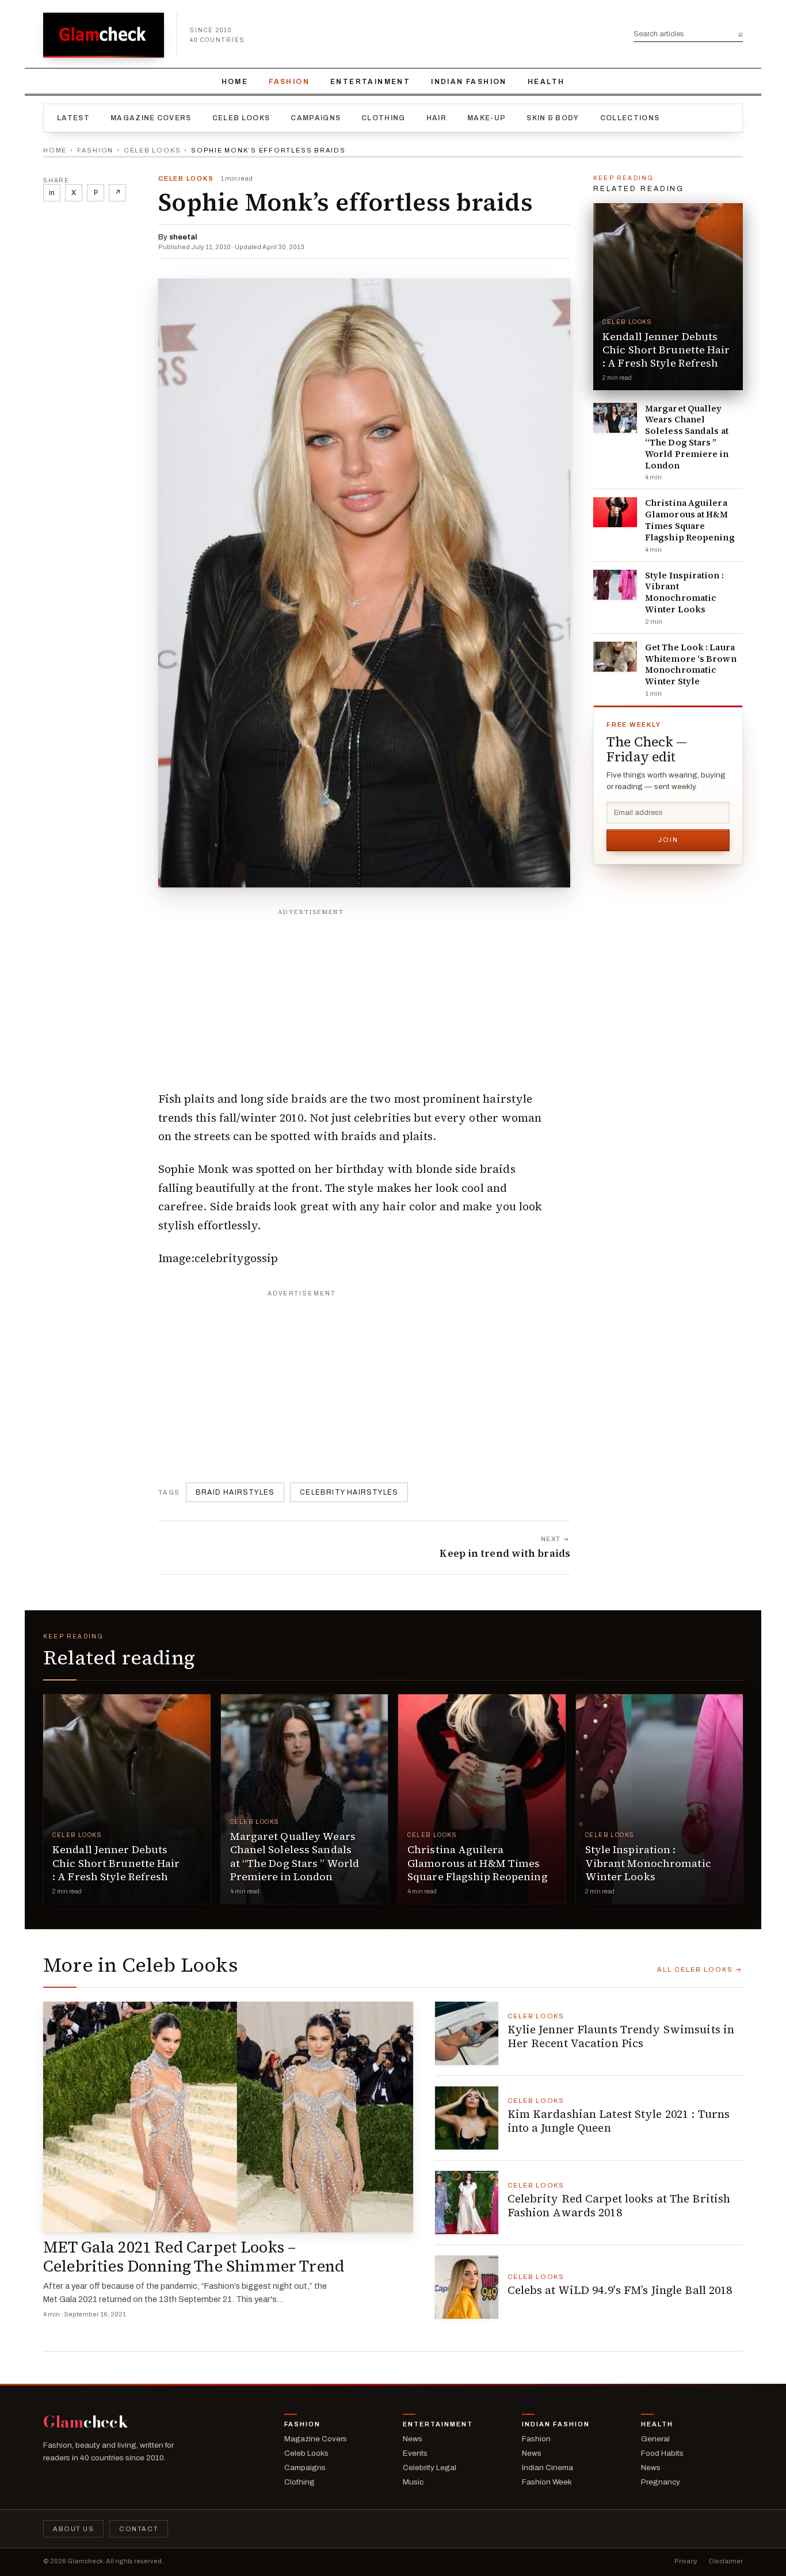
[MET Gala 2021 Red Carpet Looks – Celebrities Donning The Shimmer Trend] (228, 2117)
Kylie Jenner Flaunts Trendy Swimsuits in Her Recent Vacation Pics (621, 2036)
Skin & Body (553, 118)
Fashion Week (547, 2482)
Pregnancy (661, 2482)
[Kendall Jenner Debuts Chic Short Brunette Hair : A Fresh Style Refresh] (668, 297)
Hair (436, 118)
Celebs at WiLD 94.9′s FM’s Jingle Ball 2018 (620, 2290)
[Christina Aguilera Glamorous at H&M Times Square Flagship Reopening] (615, 512)
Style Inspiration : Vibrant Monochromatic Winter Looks (684, 592)
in (52, 193)
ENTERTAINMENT (370, 82)
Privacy (686, 2561)
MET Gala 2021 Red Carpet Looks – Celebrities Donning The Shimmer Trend (194, 2257)
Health (546, 82)
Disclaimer (726, 2561)
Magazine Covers (151, 118)
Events (415, 2453)
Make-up (487, 118)
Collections (630, 118)
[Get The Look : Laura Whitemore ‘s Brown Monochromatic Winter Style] (615, 657)
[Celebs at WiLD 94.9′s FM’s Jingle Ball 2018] (467, 2287)
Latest (73, 118)
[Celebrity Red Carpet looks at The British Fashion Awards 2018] (467, 2202)
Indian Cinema (547, 2468)
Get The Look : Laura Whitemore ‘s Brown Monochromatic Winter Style (691, 664)
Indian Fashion (469, 82)
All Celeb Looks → (700, 1969)
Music (413, 2482)
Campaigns (316, 118)
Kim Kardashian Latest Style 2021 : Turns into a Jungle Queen (619, 2121)
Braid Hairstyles (235, 1492)
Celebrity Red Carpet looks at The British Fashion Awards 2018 (619, 2205)
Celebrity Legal (430, 2468)
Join (668, 840)
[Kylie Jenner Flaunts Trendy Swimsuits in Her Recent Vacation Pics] (467, 2033)
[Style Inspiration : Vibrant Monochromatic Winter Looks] (615, 585)
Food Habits (662, 2453)
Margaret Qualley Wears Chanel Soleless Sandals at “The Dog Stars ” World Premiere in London (687, 437)
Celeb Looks (241, 118)
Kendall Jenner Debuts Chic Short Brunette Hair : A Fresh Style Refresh (666, 350)
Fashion (289, 82)
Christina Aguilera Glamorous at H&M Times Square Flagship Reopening (690, 520)
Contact (139, 2529)
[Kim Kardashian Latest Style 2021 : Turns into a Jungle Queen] (467, 2118)
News (413, 2439)
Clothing (384, 118)
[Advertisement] (364, 993)
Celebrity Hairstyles (349, 1492)
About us (73, 2529)
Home (235, 82)
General (655, 2439)
